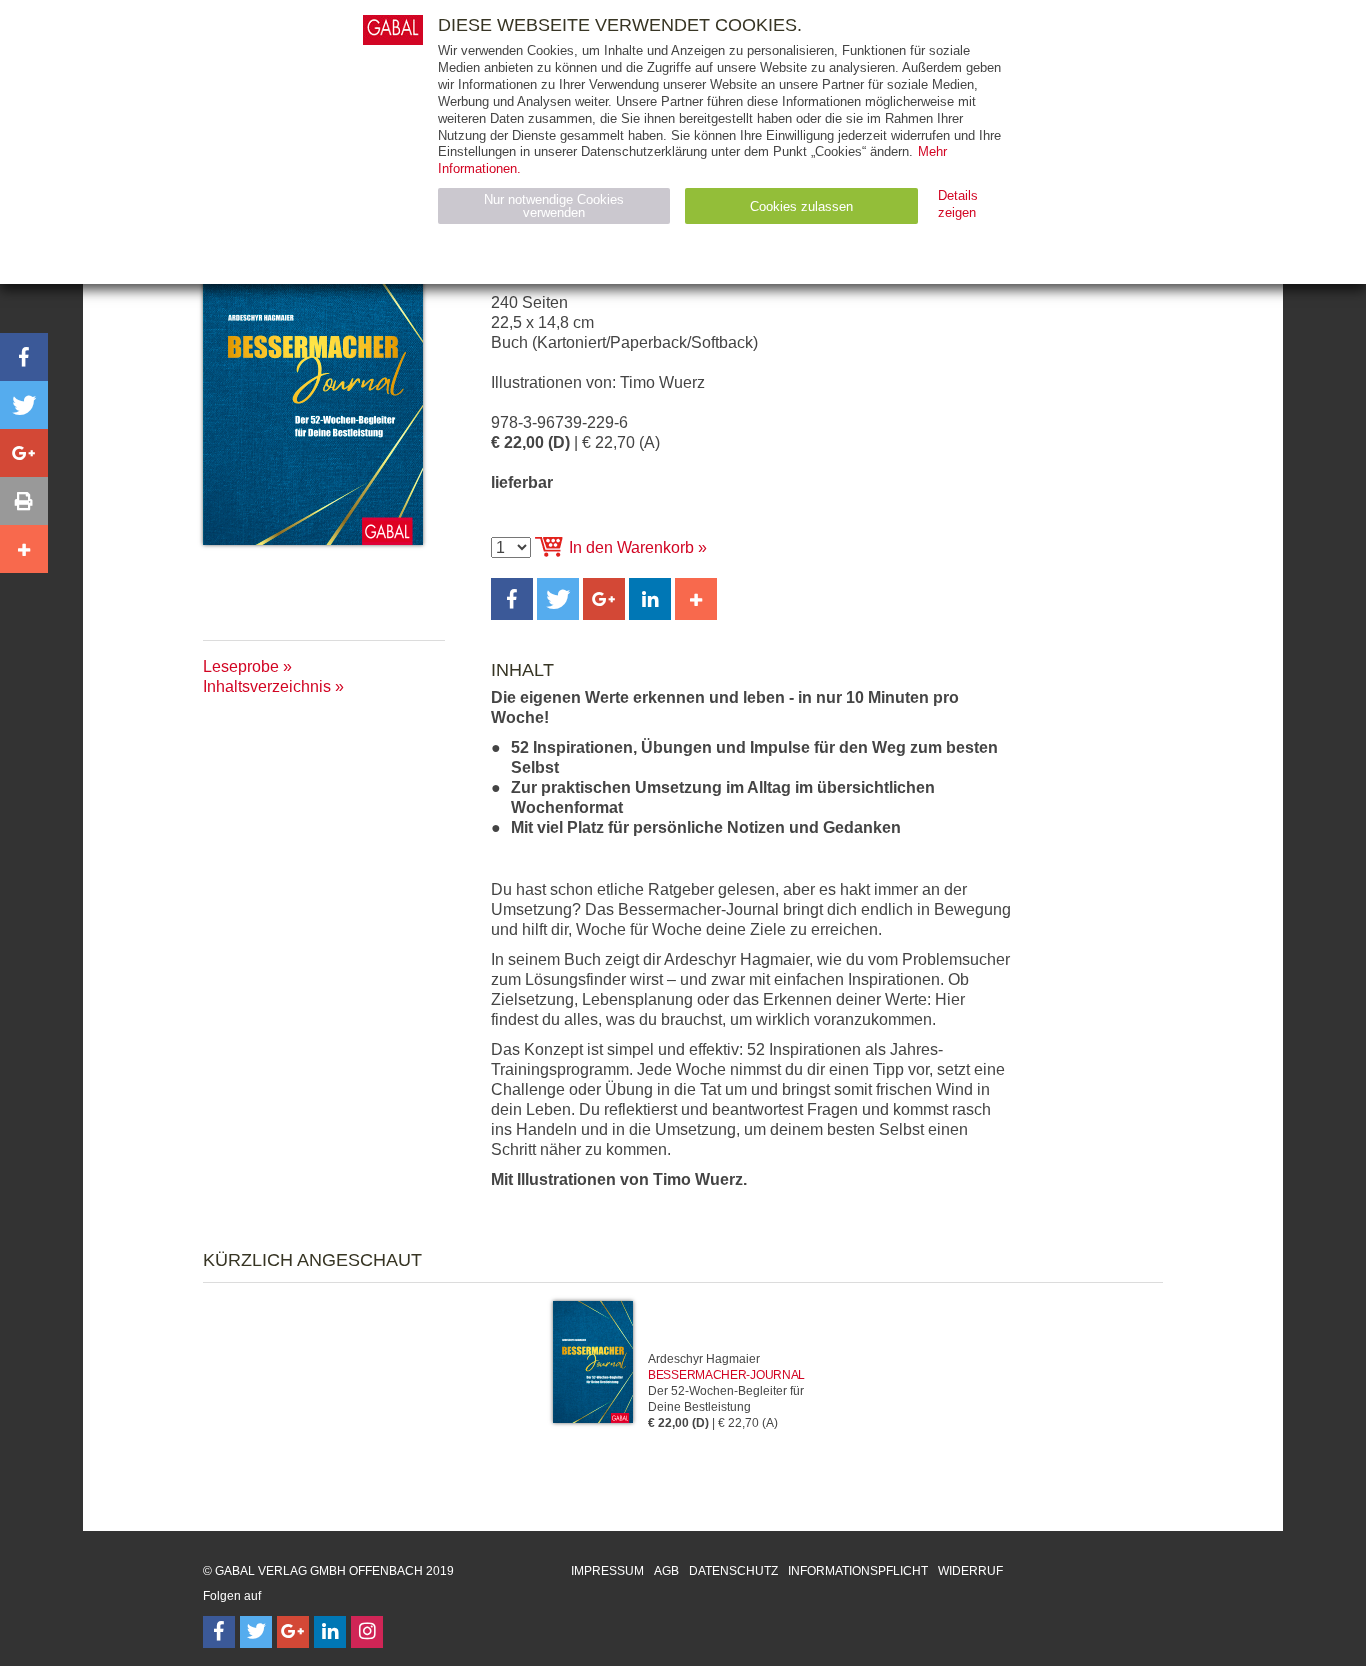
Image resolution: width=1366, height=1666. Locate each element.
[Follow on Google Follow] (293, 1632)
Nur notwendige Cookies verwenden (554, 206)
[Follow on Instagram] (367, 1632)
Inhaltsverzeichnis (267, 686)
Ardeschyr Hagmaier (704, 1359)
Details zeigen (958, 204)
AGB (666, 1571)
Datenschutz (733, 1571)
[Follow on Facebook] (219, 1632)
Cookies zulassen (801, 206)
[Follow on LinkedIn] (330, 1632)
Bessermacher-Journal (726, 1375)
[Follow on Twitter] (256, 1632)
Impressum (607, 1571)
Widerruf (970, 1571)
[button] (512, 599)
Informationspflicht (858, 1571)
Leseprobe (241, 666)
